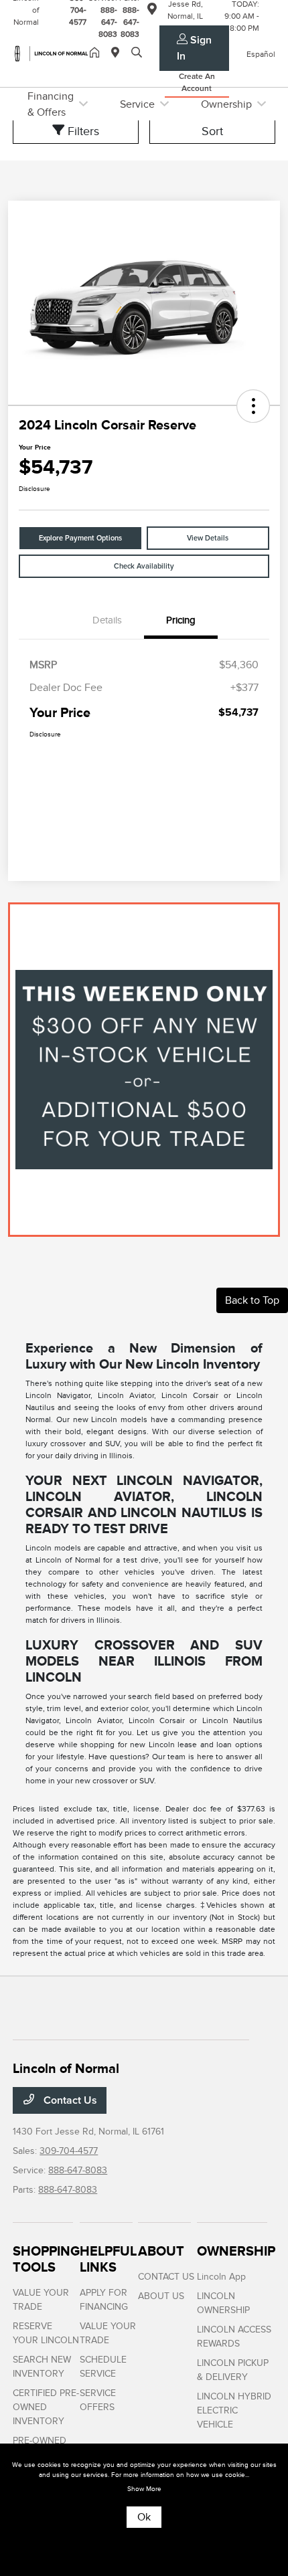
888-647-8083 (78, 2170)
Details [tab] (107, 620)
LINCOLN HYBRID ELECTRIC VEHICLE (234, 2410)
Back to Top (252, 1300)
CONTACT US (166, 2277)
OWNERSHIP (236, 2251)
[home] (97, 54)
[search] (137, 54)
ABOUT (161, 2251)
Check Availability (144, 566)
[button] (253, 406)
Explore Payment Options (80, 538)
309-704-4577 (69, 2151)
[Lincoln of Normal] (51, 53)
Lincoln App (221, 2277)
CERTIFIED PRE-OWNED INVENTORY (46, 2407)
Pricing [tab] (181, 620)
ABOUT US (161, 2296)
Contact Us (69, 2100)
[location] (118, 54)
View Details (208, 538)
